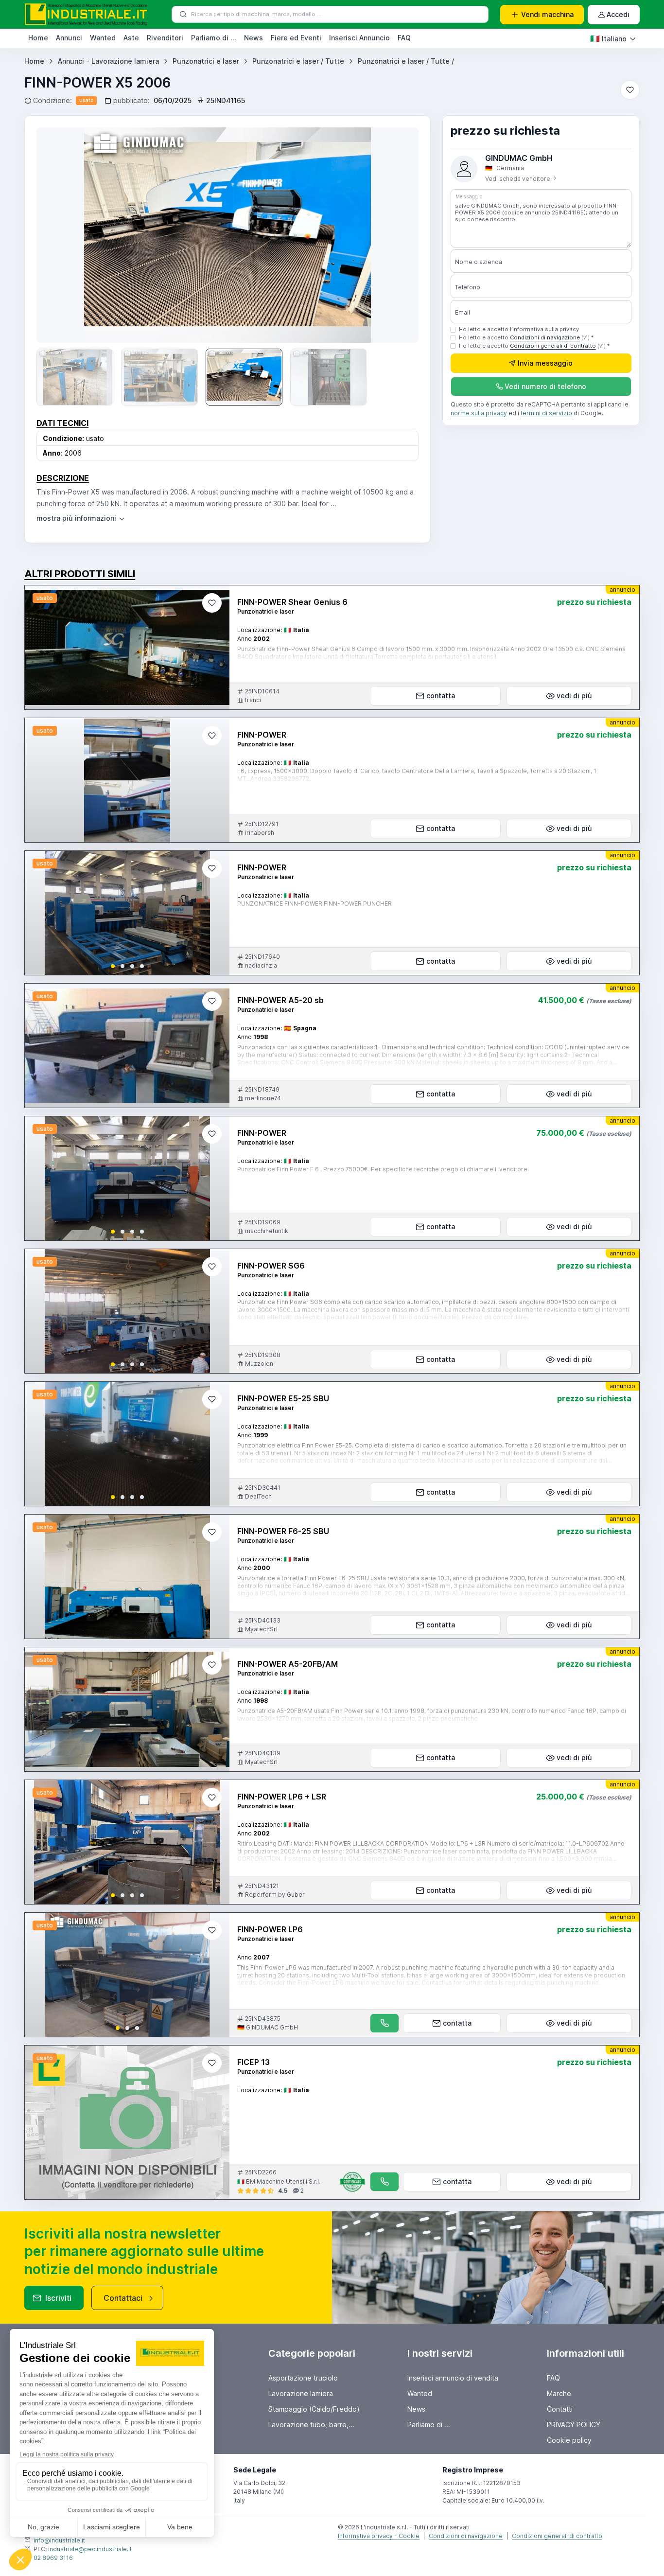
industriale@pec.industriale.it (90, 2549)
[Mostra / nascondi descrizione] (81, 518)
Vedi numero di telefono (545, 387)
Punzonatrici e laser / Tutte (298, 61)
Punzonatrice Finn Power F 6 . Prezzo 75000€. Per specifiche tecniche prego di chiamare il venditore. (383, 1169)
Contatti (560, 2409)
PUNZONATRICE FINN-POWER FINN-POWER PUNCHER (315, 904)
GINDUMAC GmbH (519, 158)
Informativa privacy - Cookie (379, 2536)
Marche (559, 2393)
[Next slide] (397, 235)
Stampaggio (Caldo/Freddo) (314, 2409)
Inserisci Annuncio (359, 38)
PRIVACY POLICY (574, 2425)
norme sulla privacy (479, 414)
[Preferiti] (630, 90)
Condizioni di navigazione (545, 337)
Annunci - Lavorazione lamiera (108, 61)
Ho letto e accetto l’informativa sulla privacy (519, 329)
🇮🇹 (608, 38)
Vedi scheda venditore (518, 179)
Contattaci (123, 2298)
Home (38, 38)
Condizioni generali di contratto (553, 346)
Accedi (618, 14)
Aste (131, 38)
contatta (441, 696)
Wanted (103, 38)
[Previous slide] (58, 235)
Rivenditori (165, 38)
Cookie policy (569, 2440)
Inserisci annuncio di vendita (453, 2378)
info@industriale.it (59, 2540)
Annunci (69, 38)
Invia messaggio (545, 363)
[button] (113, 966)
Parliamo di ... (214, 38)
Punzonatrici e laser (206, 61)
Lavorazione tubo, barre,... (311, 2425)
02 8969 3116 (53, 2558)
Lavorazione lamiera (301, 2393)
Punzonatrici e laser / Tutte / (406, 61)
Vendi (547, 14)
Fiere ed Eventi (296, 38)
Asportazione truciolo (303, 2378)
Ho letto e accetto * (526, 337)
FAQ (404, 38)
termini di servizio (546, 414)
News (253, 38)
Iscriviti (58, 2298)
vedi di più (574, 696)
